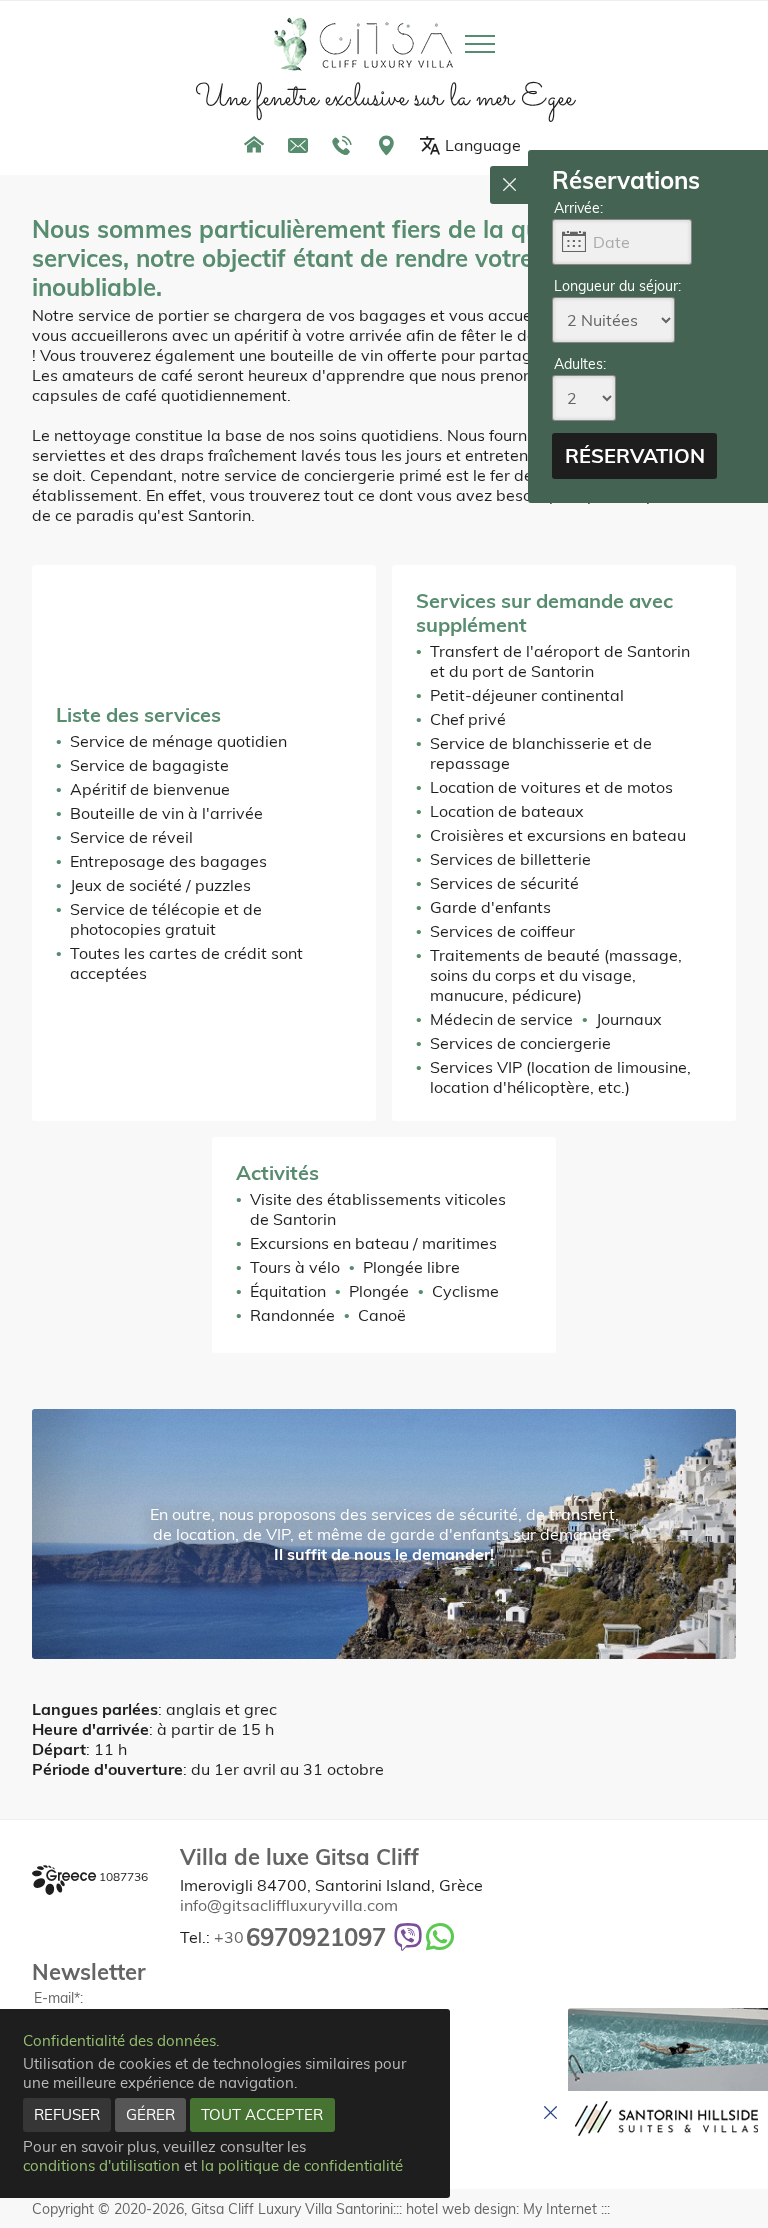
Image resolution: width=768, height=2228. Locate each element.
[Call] (342, 145)
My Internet (560, 2209)
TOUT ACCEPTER (262, 2114)
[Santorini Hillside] (668, 2078)
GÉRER (150, 2114)
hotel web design (461, 2209)
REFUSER (67, 2114)
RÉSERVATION (635, 455)
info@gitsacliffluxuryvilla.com (289, 1905)
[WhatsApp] (440, 1937)
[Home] (254, 145)
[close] (509, 185)
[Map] (386, 145)
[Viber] (408, 1937)
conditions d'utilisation (101, 2165)
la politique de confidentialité (302, 2165)
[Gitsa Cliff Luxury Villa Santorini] (363, 44)
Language (483, 145)
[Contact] (298, 145)
